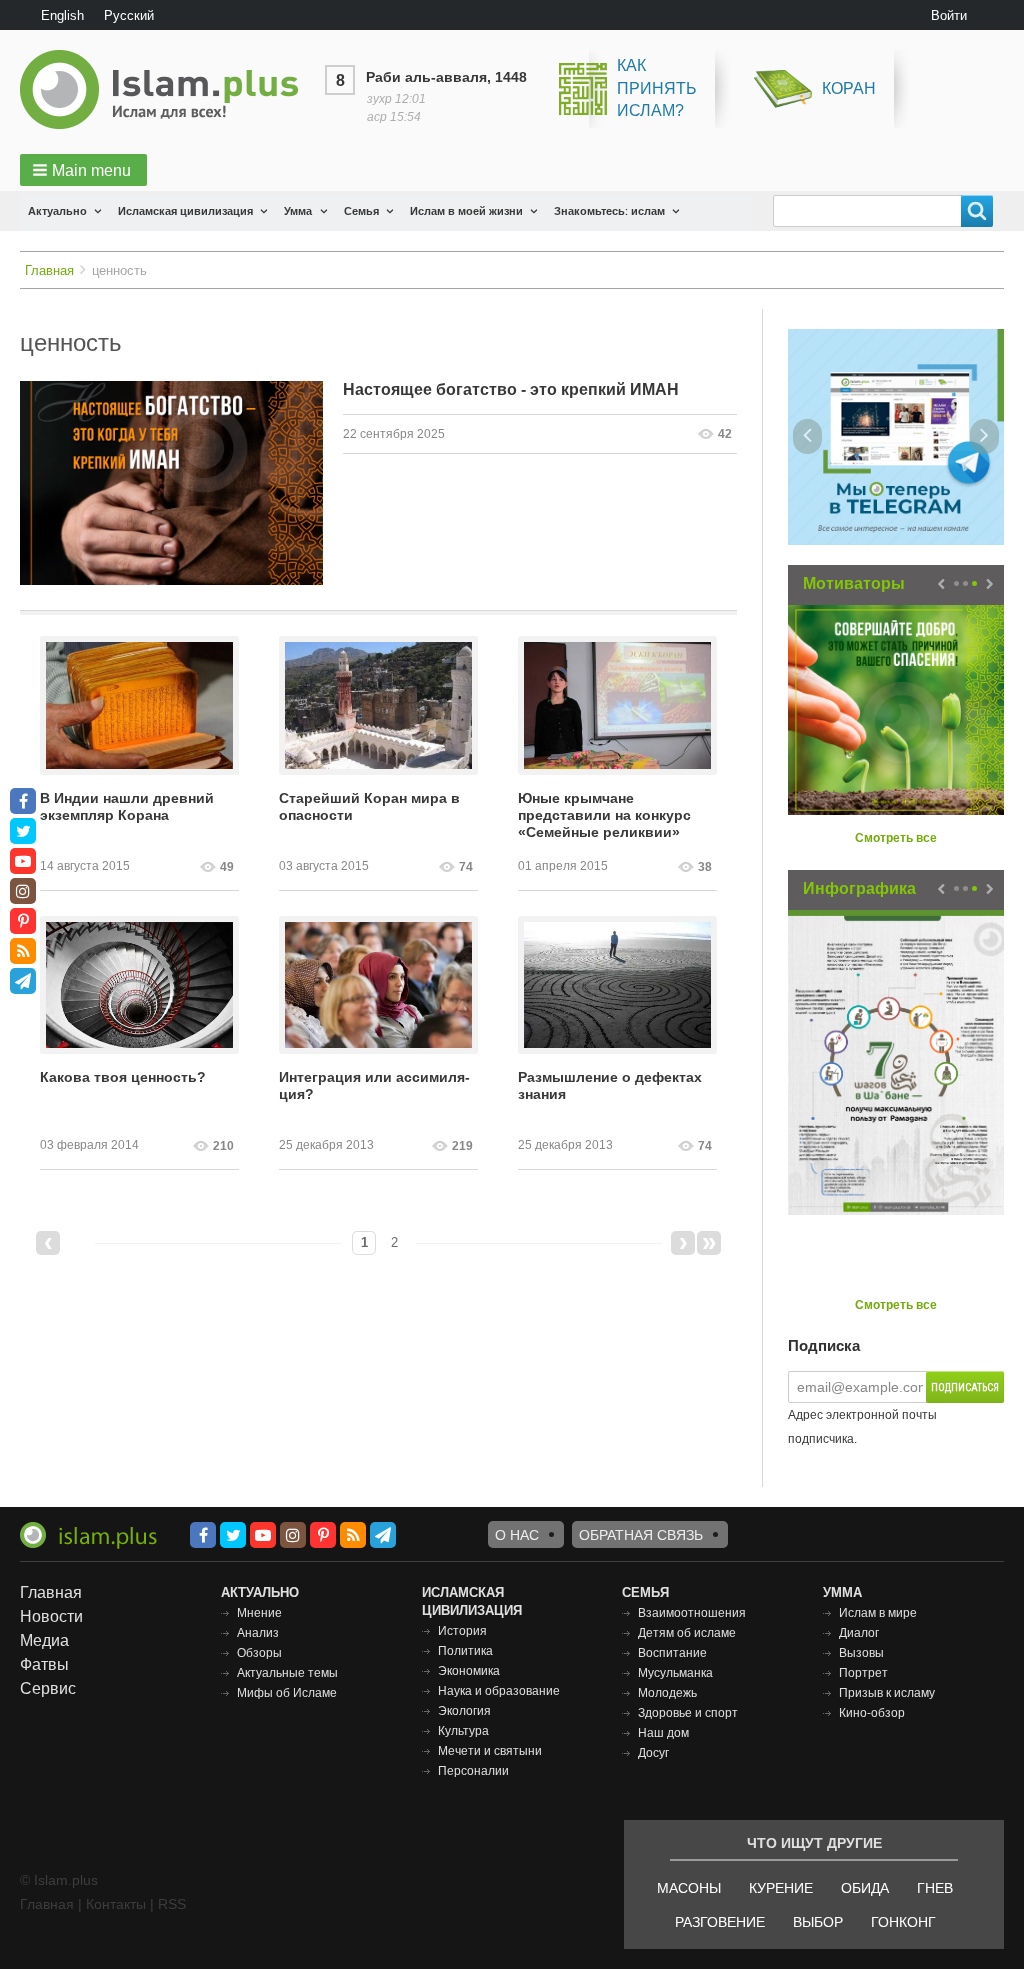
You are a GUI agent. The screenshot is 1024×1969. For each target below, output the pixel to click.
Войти (949, 15)
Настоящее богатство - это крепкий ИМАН (511, 389)
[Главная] (167, 89)
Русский (129, 15)
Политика (465, 1651)
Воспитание (672, 1653)
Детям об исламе (687, 1633)
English (62, 15)
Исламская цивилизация (185, 211)
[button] (83, 170)
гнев (935, 1888)
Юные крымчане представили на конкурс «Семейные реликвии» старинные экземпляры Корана (604, 816)
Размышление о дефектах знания (610, 1085)
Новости (51, 1616)
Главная (49, 270)
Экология (464, 1711)
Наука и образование (499, 1691)
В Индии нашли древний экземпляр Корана (127, 806)
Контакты (116, 1904)
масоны (689, 1888)
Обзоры (259, 1653)
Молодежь (667, 1693)
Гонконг (903, 1922)
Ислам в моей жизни (466, 211)
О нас (517, 1535)
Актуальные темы (287, 1673)
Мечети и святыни (490, 1751)
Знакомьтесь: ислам (609, 211)
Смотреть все (896, 838)
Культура (463, 1731)
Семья (361, 211)
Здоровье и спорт (688, 1713)
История (462, 1631)
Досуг (653, 1753)
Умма (298, 211)
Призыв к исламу (887, 1693)
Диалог (859, 1633)
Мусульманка (675, 1673)
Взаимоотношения (692, 1613)
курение (781, 1888)
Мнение (259, 1613)
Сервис (48, 1688)
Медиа (44, 1640)
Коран (849, 88)
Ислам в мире (878, 1613)
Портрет (863, 1673)
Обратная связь (641, 1535)
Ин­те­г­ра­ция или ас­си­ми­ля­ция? (374, 1085)
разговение (720, 1922)
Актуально (57, 211)
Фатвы (44, 1664)
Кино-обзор (872, 1713)
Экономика (469, 1671)
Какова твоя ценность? (123, 1077)
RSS (172, 1904)
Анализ (258, 1633)
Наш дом (663, 1733)
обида (865, 1888)
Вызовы (861, 1653)
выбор (818, 1922)
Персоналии (473, 1771)
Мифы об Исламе (287, 1693)
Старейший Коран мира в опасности (369, 806)
